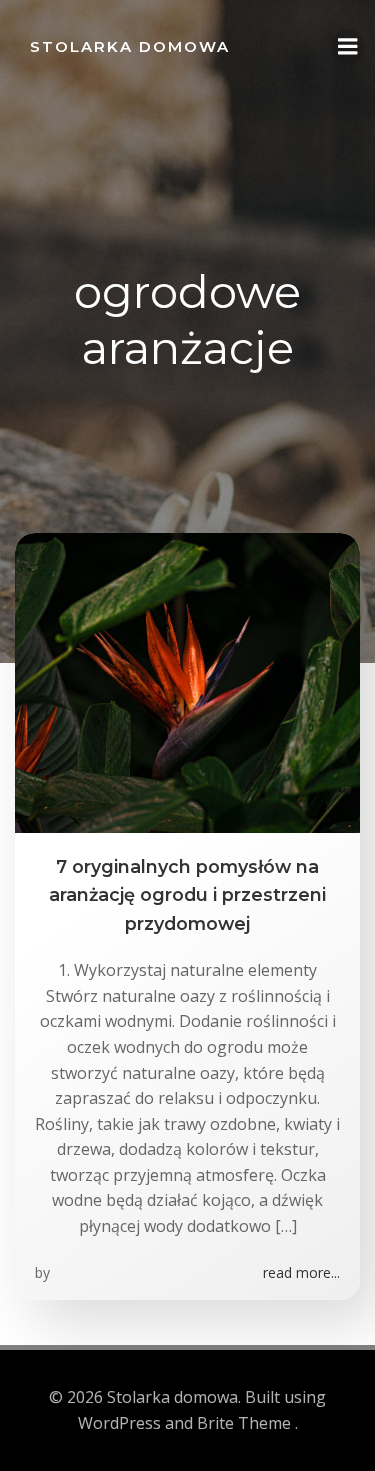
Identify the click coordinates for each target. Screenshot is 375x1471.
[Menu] (348, 47)
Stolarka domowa (130, 46)
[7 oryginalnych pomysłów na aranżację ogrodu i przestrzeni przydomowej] (187, 681)
